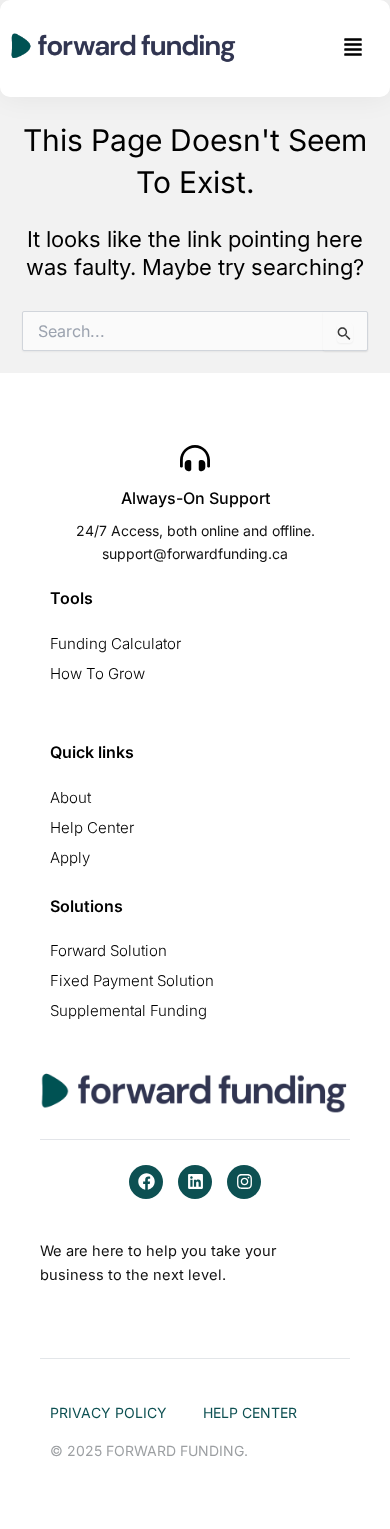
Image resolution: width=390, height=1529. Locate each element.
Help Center (92, 827)
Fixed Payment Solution (132, 980)
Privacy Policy (108, 1412)
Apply (70, 857)
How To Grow (97, 673)
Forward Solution (108, 950)
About (70, 797)
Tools (71, 598)
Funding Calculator (115, 643)
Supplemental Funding (128, 1010)
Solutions (86, 906)
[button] (353, 48)
